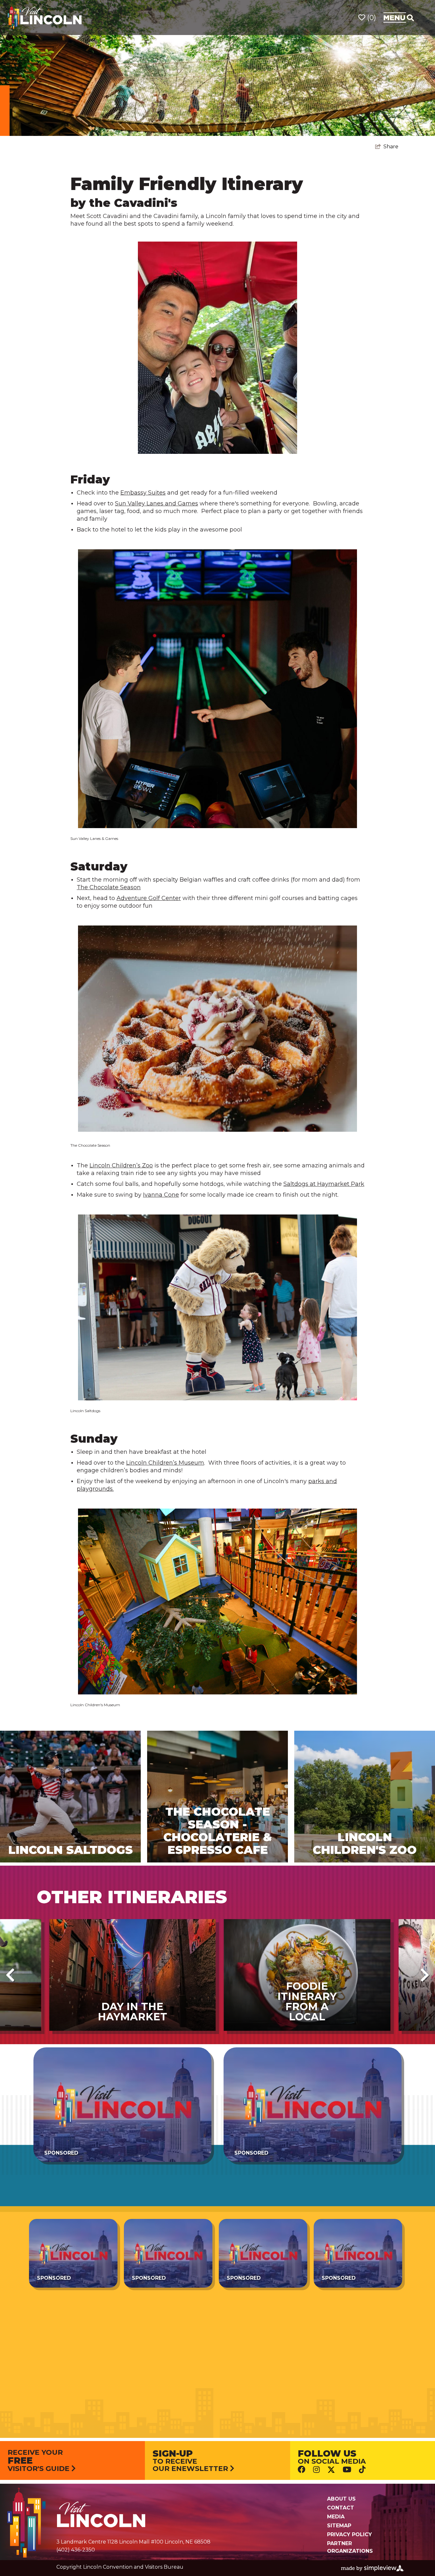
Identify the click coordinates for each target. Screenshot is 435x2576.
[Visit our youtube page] (347, 2469)
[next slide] (425, 1975)
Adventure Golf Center (149, 898)
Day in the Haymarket (132, 2012)
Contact (341, 2508)
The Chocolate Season (109, 887)
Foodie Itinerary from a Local (307, 2001)
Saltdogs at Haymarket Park (324, 1184)
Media (336, 2517)
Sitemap (339, 2526)
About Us (341, 2499)
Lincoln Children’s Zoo (121, 1165)
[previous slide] (10, 1975)
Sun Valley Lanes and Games (157, 503)
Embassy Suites (143, 493)
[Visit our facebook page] (302, 2469)
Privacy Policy (349, 2534)
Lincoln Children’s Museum (165, 1463)
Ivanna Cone (161, 1195)
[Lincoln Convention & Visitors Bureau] (45, 17)
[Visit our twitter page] (331, 2470)
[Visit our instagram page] (316, 2469)
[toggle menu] (399, 18)
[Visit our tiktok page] (362, 2469)
